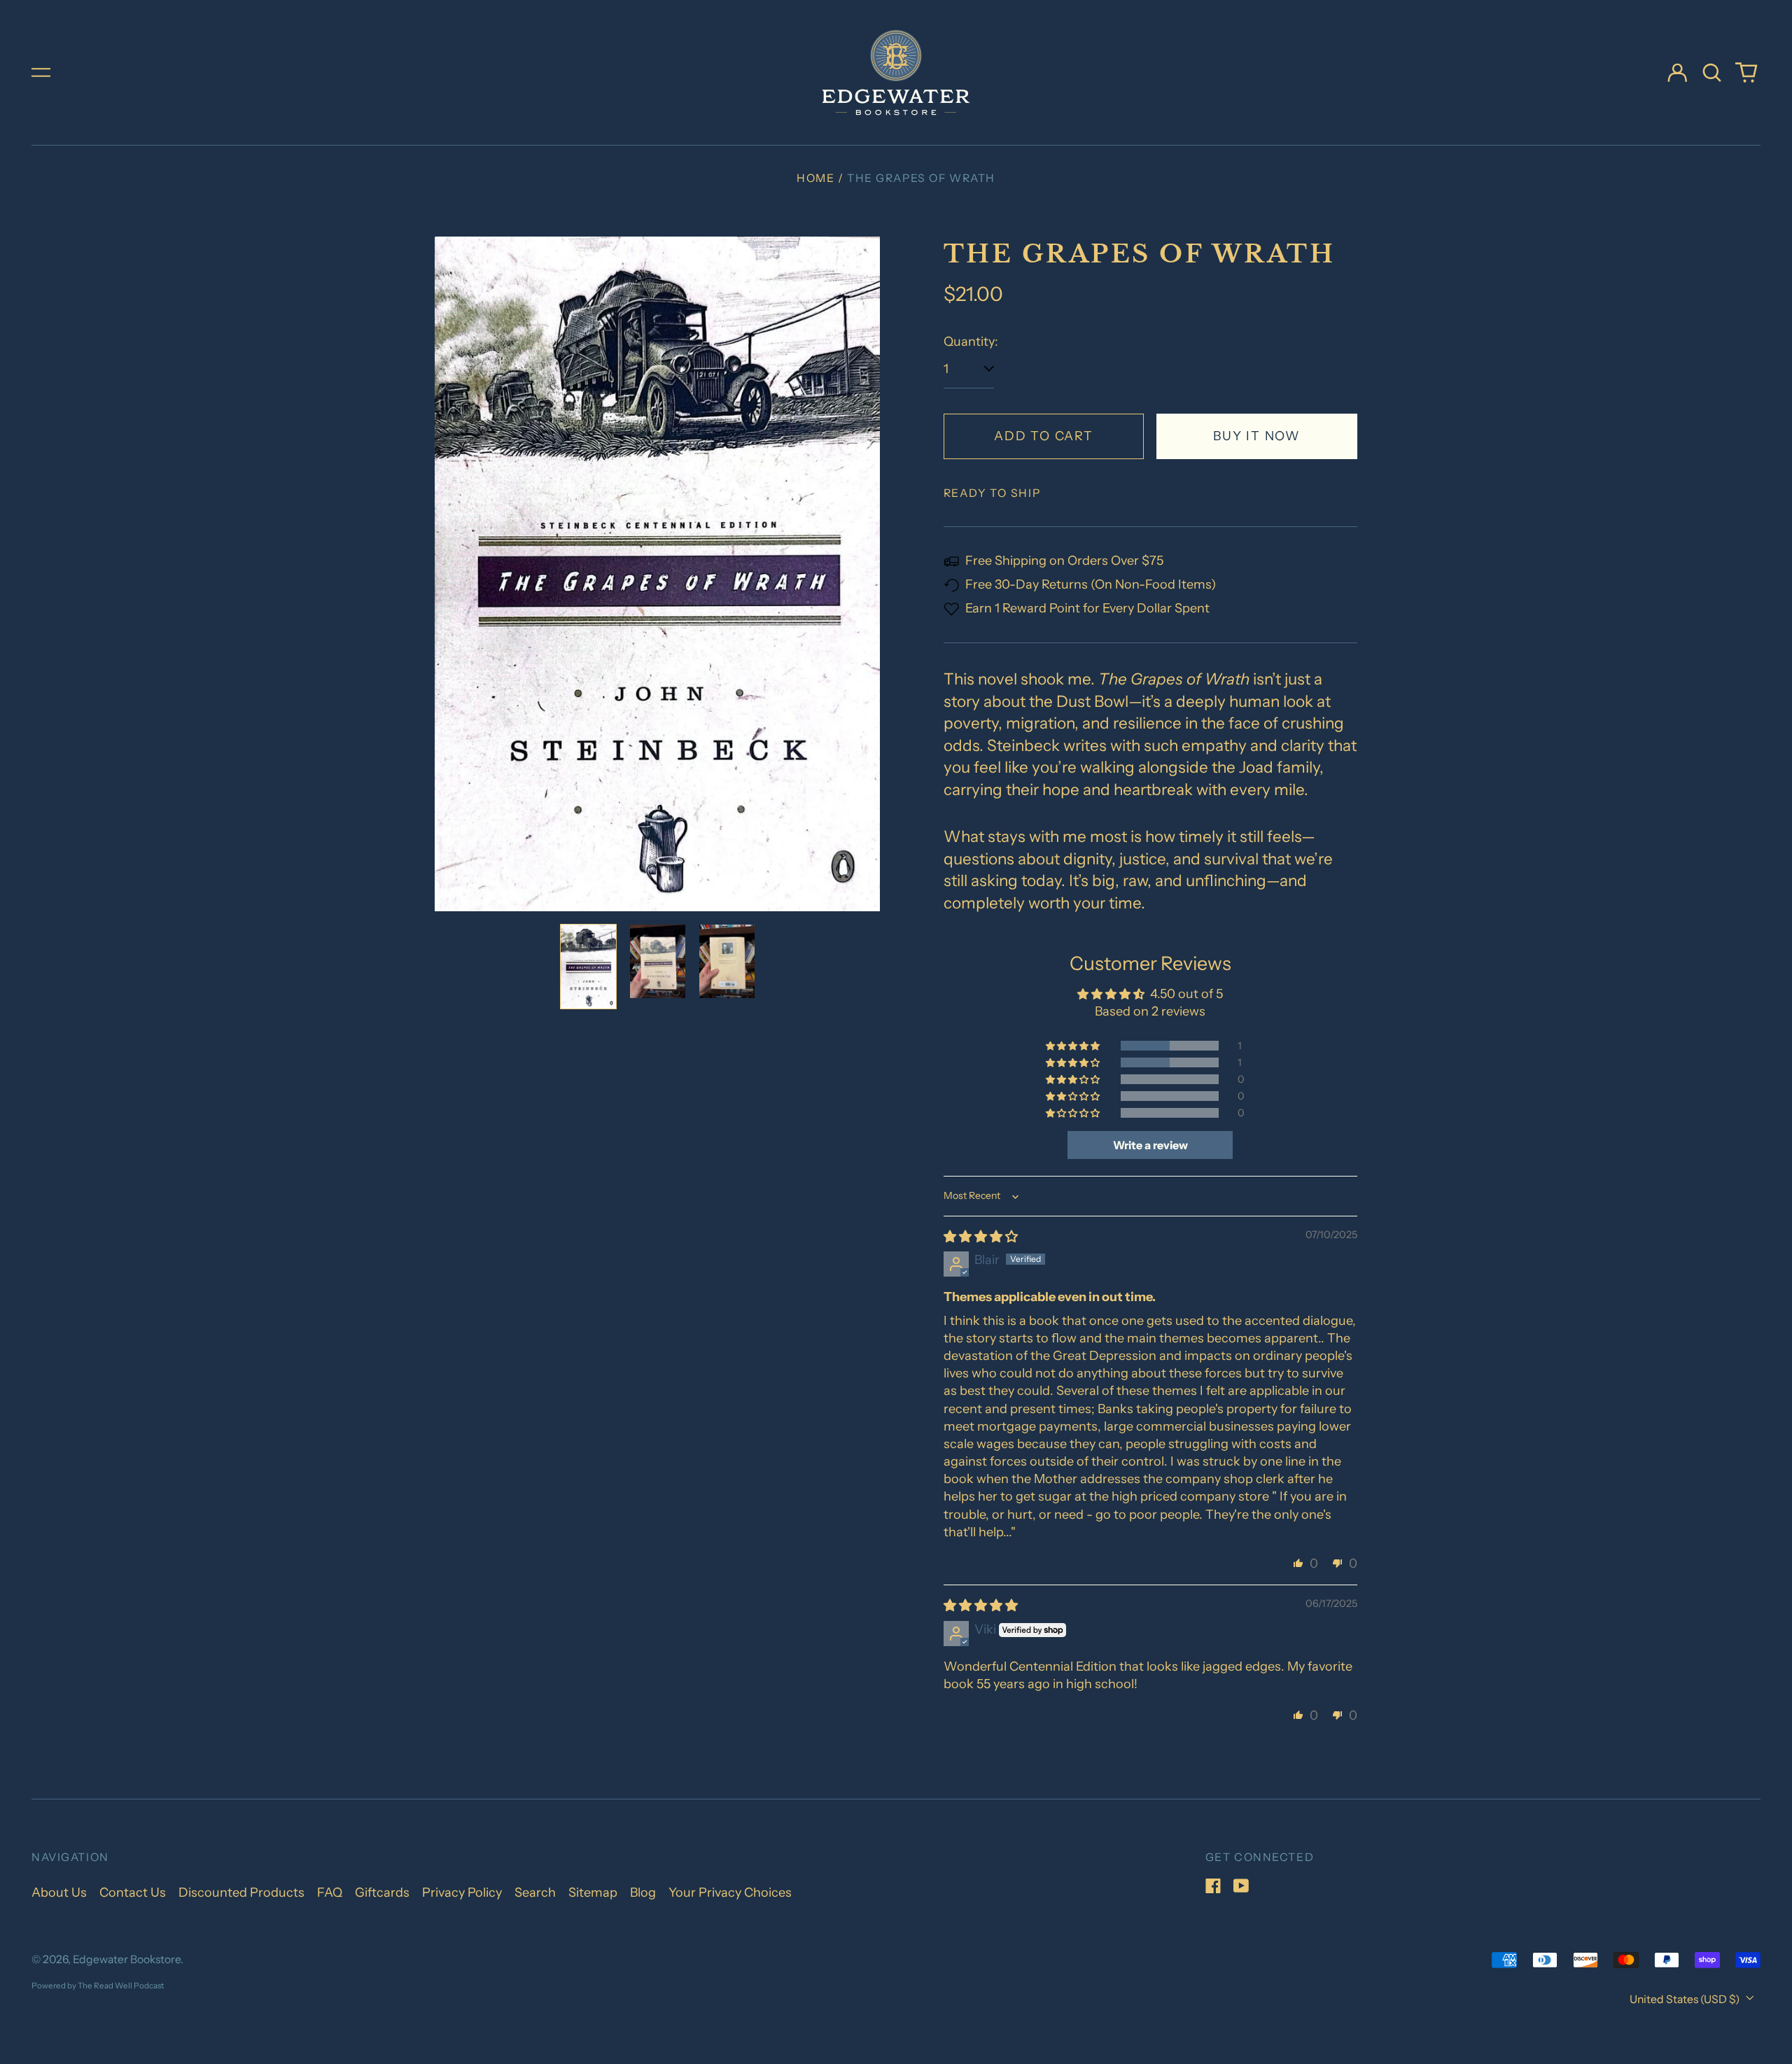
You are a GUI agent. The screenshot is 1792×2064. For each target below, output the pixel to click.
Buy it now (1257, 436)
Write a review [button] (1150, 1145)
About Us (59, 1893)
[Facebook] (1213, 1886)
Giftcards (382, 1893)
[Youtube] (1241, 1886)
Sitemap (593, 1893)
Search (535, 1893)
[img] (981, 1237)
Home (815, 178)
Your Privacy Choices (730, 1893)
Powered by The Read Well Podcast (98, 1986)
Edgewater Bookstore (127, 1959)
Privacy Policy (462, 1893)
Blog (643, 1893)
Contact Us (133, 1893)
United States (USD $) (1686, 1999)
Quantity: (971, 342)
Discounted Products (241, 1893)
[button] (1712, 72)
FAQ (330, 1893)
